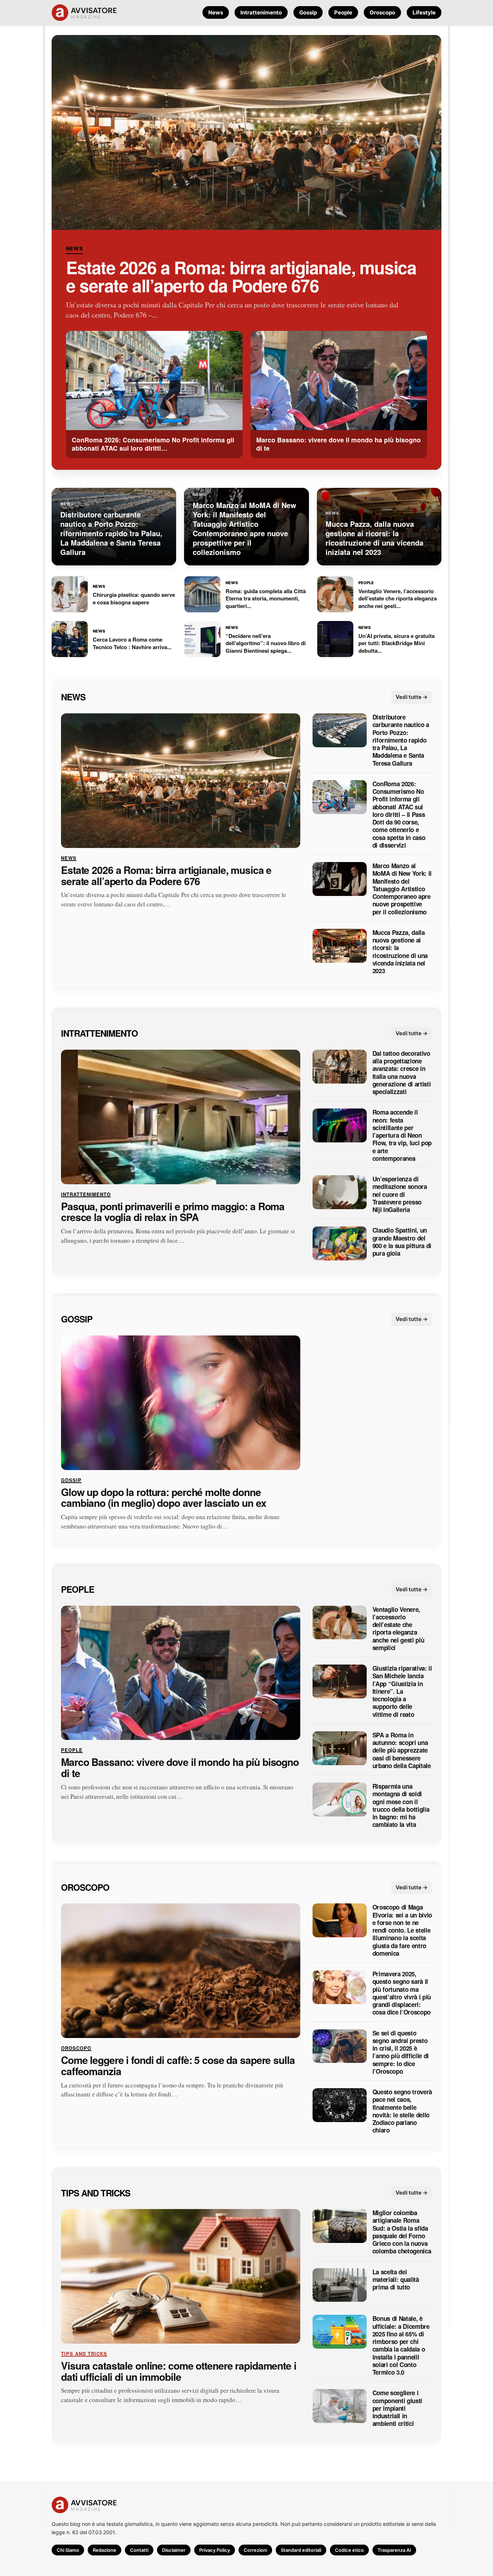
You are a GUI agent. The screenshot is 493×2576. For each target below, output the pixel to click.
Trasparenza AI (394, 2550)
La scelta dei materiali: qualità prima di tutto (396, 2279)
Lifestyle (424, 12)
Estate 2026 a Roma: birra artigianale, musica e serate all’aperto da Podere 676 (241, 276)
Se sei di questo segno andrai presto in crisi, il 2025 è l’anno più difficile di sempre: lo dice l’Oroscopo (401, 2052)
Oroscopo (382, 12)
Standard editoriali (301, 2550)
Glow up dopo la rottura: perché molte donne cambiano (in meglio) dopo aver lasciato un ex (164, 1497)
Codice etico (349, 2550)
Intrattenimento (261, 12)
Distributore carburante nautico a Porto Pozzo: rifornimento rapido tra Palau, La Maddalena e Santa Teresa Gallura (401, 740)
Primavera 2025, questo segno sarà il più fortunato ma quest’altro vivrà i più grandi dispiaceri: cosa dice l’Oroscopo (402, 1993)
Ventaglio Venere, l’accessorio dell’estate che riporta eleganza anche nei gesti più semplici (398, 1628)
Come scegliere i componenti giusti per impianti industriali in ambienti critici (397, 2408)
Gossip (308, 12)
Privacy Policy (215, 2550)
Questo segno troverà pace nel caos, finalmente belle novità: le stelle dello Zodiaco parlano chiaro (402, 2111)
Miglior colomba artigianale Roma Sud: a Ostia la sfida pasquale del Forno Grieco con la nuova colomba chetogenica (402, 2232)
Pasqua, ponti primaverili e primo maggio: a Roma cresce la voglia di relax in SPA (173, 1212)
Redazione (104, 2550)
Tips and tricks (96, 2192)
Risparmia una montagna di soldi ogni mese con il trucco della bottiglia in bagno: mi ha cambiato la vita (401, 1806)
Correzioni (255, 2550)
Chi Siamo (68, 2550)
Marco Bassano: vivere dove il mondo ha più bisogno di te (180, 1768)
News (216, 12)
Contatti (139, 2550)
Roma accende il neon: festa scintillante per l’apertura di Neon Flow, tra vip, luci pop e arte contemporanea (402, 1135)
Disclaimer (174, 2550)
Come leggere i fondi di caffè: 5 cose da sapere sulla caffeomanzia (178, 2066)
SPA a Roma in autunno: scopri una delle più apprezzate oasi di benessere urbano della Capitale (402, 1750)
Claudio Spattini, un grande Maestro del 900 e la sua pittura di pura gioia (402, 1242)
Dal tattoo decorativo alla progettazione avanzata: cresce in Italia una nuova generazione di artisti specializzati (402, 1073)
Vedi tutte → (412, 697)
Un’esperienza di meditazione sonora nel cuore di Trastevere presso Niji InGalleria (400, 1194)
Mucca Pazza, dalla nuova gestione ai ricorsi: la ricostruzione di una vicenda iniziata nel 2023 (400, 952)
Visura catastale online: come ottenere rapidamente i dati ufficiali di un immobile (179, 2371)
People (343, 12)
